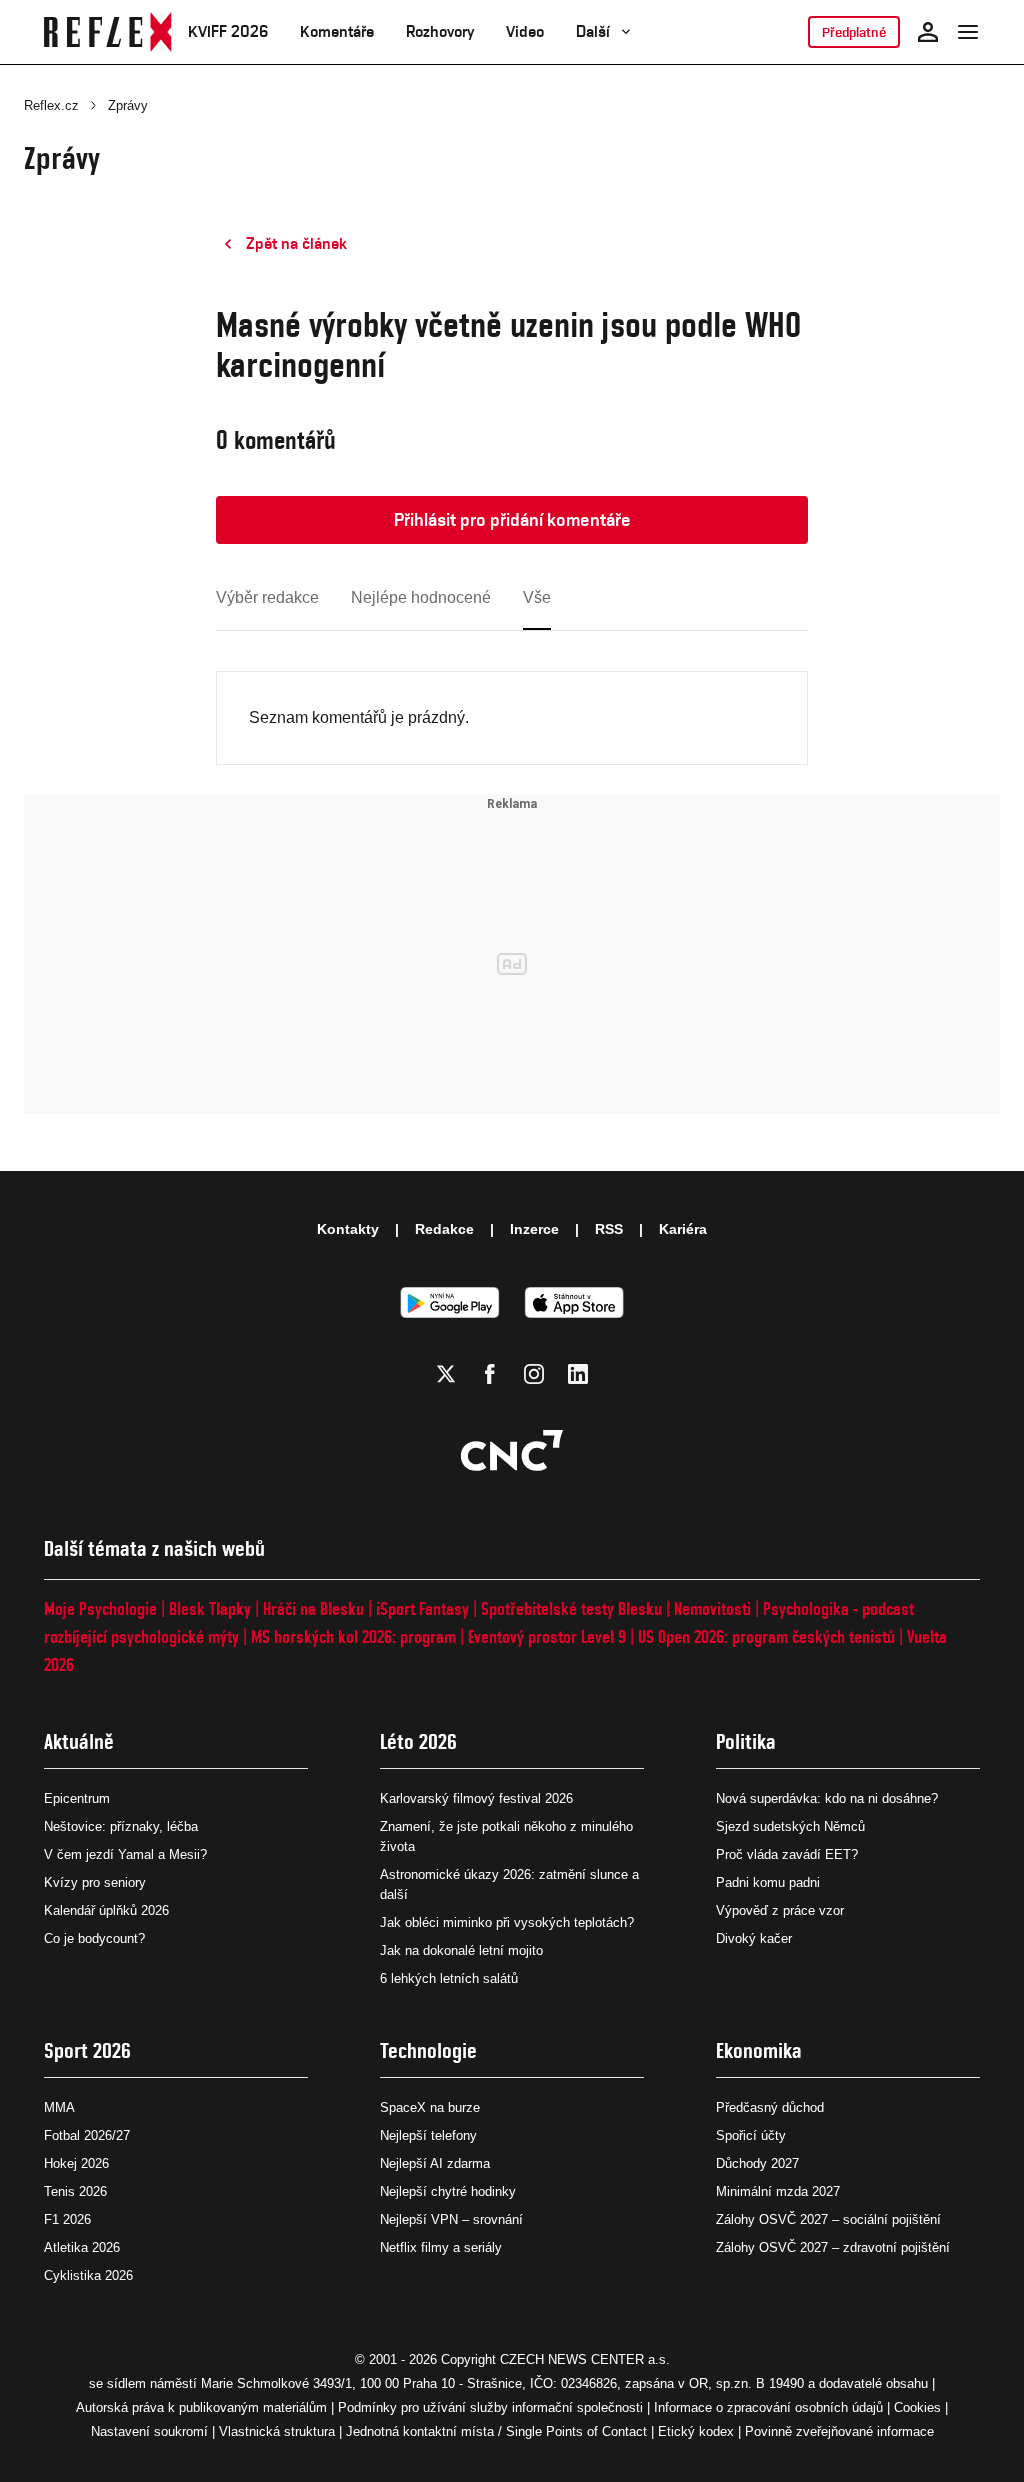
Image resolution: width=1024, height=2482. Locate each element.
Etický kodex (696, 2431)
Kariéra (683, 1229)
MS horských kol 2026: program (353, 1636)
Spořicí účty (751, 2135)
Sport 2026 (87, 2050)
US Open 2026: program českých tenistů (766, 1636)
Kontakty (348, 1229)
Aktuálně (79, 1741)
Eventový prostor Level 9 (547, 1636)
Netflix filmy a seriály (441, 2247)
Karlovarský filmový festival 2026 (476, 1798)
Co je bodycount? (94, 1938)
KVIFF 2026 (228, 31)
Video (525, 31)
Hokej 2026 (76, 2163)
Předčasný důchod (770, 2107)
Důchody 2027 (757, 2163)
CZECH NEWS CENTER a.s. (585, 2359)
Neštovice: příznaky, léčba (121, 1826)
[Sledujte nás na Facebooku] (490, 1374)
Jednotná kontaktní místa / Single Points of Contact (496, 2431)
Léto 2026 (418, 1741)
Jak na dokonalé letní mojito (461, 1950)
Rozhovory (440, 31)
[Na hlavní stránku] (108, 32)
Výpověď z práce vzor (780, 1910)
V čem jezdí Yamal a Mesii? (125, 1854)
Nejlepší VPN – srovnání (451, 2219)
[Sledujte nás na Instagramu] (534, 1374)
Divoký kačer (754, 1938)
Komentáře (337, 31)
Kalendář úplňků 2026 (106, 1910)
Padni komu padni (768, 1882)
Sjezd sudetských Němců (790, 1826)
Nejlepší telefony (428, 2135)
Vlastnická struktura (277, 2431)
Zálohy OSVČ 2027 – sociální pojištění (828, 2219)
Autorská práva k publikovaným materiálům (201, 2407)
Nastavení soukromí (149, 2431)
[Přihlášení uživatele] (928, 32)
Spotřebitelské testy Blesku (571, 1608)
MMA (59, 2107)
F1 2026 (67, 2219)
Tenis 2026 (75, 2191)
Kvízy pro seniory (95, 1882)
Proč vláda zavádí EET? (787, 1854)
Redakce (444, 1229)
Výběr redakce (267, 597)
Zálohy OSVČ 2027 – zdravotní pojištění (833, 2247)
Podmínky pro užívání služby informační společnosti (490, 2407)
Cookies (917, 2407)
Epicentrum (77, 1798)
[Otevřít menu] (968, 32)
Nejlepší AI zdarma (435, 2163)
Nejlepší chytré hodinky (448, 2191)
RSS (609, 1229)
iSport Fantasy (422, 1608)
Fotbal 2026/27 (87, 2135)
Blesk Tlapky (210, 1608)
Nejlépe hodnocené (421, 597)
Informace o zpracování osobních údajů (768, 2407)
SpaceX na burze (430, 2107)
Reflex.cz (51, 105)
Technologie (428, 2050)
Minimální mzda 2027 (778, 2191)
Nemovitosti (712, 1608)
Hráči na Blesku (313, 1608)
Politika (746, 1741)
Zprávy (128, 105)
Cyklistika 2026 (88, 2275)
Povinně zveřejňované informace (839, 2431)
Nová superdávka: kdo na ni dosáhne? (827, 1798)
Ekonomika (759, 2050)
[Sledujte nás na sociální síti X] (446, 1374)
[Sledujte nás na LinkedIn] (578, 1374)
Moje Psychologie (100, 1608)
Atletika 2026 (82, 2247)
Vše (537, 597)
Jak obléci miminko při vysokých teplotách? (507, 1922)
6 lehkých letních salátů (449, 1978)
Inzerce (534, 1229)
